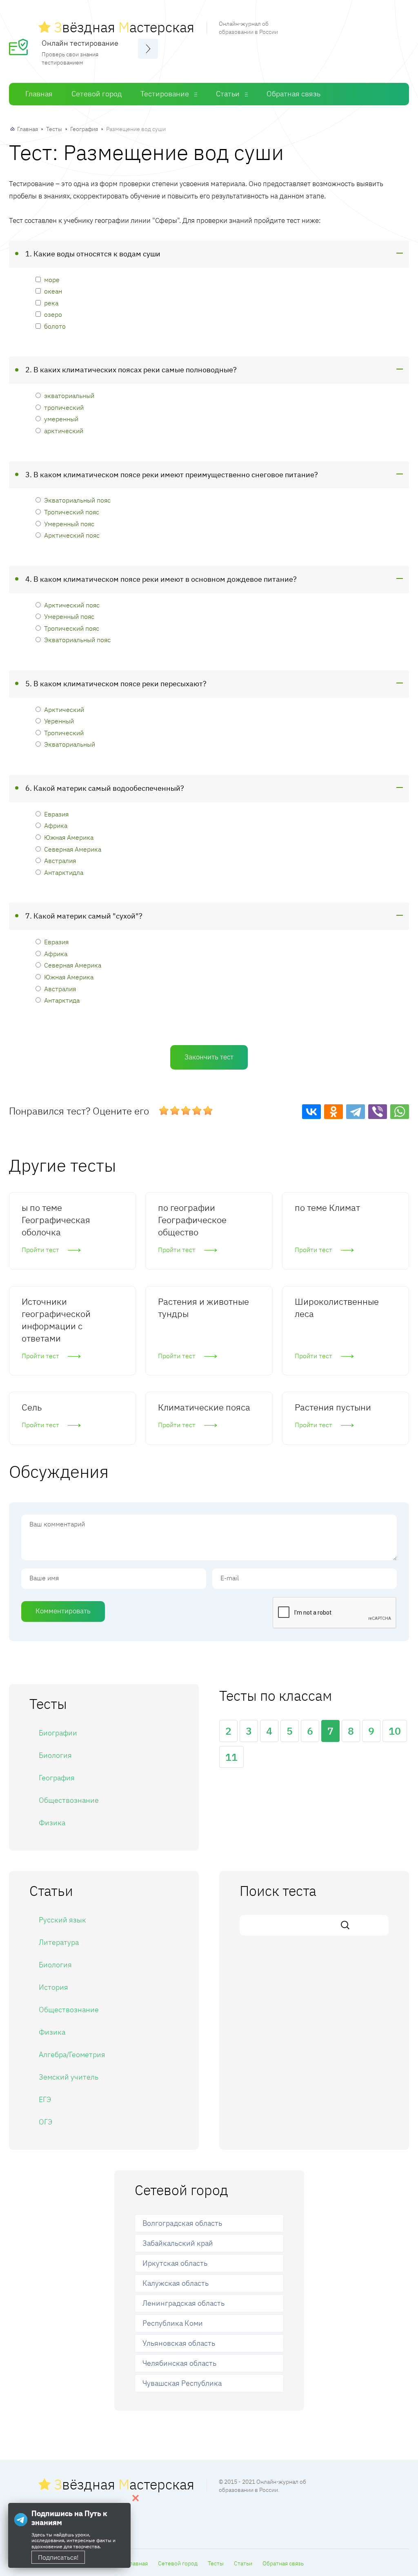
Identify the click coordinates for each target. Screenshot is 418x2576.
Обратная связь (293, 94)
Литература (59, 1942)
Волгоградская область (182, 2223)
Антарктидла (64, 872)
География (84, 129)
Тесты (54, 129)
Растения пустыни (333, 1407)
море (52, 279)
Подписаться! (58, 2557)
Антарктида (62, 1000)
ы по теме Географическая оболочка (56, 1220)
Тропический (64, 733)
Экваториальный (70, 744)
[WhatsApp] (400, 1112)
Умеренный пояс (69, 524)
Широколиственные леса (337, 1307)
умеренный (61, 419)
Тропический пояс (72, 512)
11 (231, 1757)
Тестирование (165, 94)
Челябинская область (179, 2363)
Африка (56, 825)
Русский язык (62, 1920)
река (51, 303)
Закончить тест (209, 1057)
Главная (39, 94)
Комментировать (63, 1611)
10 (395, 1731)
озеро (53, 314)
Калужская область (176, 2283)
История (53, 1987)
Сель (32, 1407)
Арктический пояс (72, 535)
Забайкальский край (178, 2243)
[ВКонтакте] (311, 1112)
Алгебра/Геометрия (72, 2054)
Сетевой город (97, 94)
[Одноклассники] (334, 1112)
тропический (64, 407)
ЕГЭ (45, 2099)
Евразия (56, 814)
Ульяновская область (179, 2343)
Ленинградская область (183, 2303)
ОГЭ (46, 2122)
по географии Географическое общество (192, 1220)
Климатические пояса (204, 1407)
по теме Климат (327, 1207)
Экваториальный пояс (77, 500)
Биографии (58, 1733)
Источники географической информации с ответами (56, 1320)
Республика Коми (173, 2323)
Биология (55, 1755)
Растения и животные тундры (203, 1307)
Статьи (228, 94)
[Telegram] (356, 1112)
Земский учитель (69, 2077)
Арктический (64, 709)
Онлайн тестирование (80, 43)
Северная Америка (73, 849)
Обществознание (69, 1800)
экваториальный (69, 395)
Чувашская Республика (182, 2383)
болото (55, 326)
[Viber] (378, 1112)
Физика (52, 1823)
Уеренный (59, 721)
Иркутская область (175, 2263)
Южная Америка (69, 837)
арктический (64, 430)
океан (53, 291)
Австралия (60, 860)
